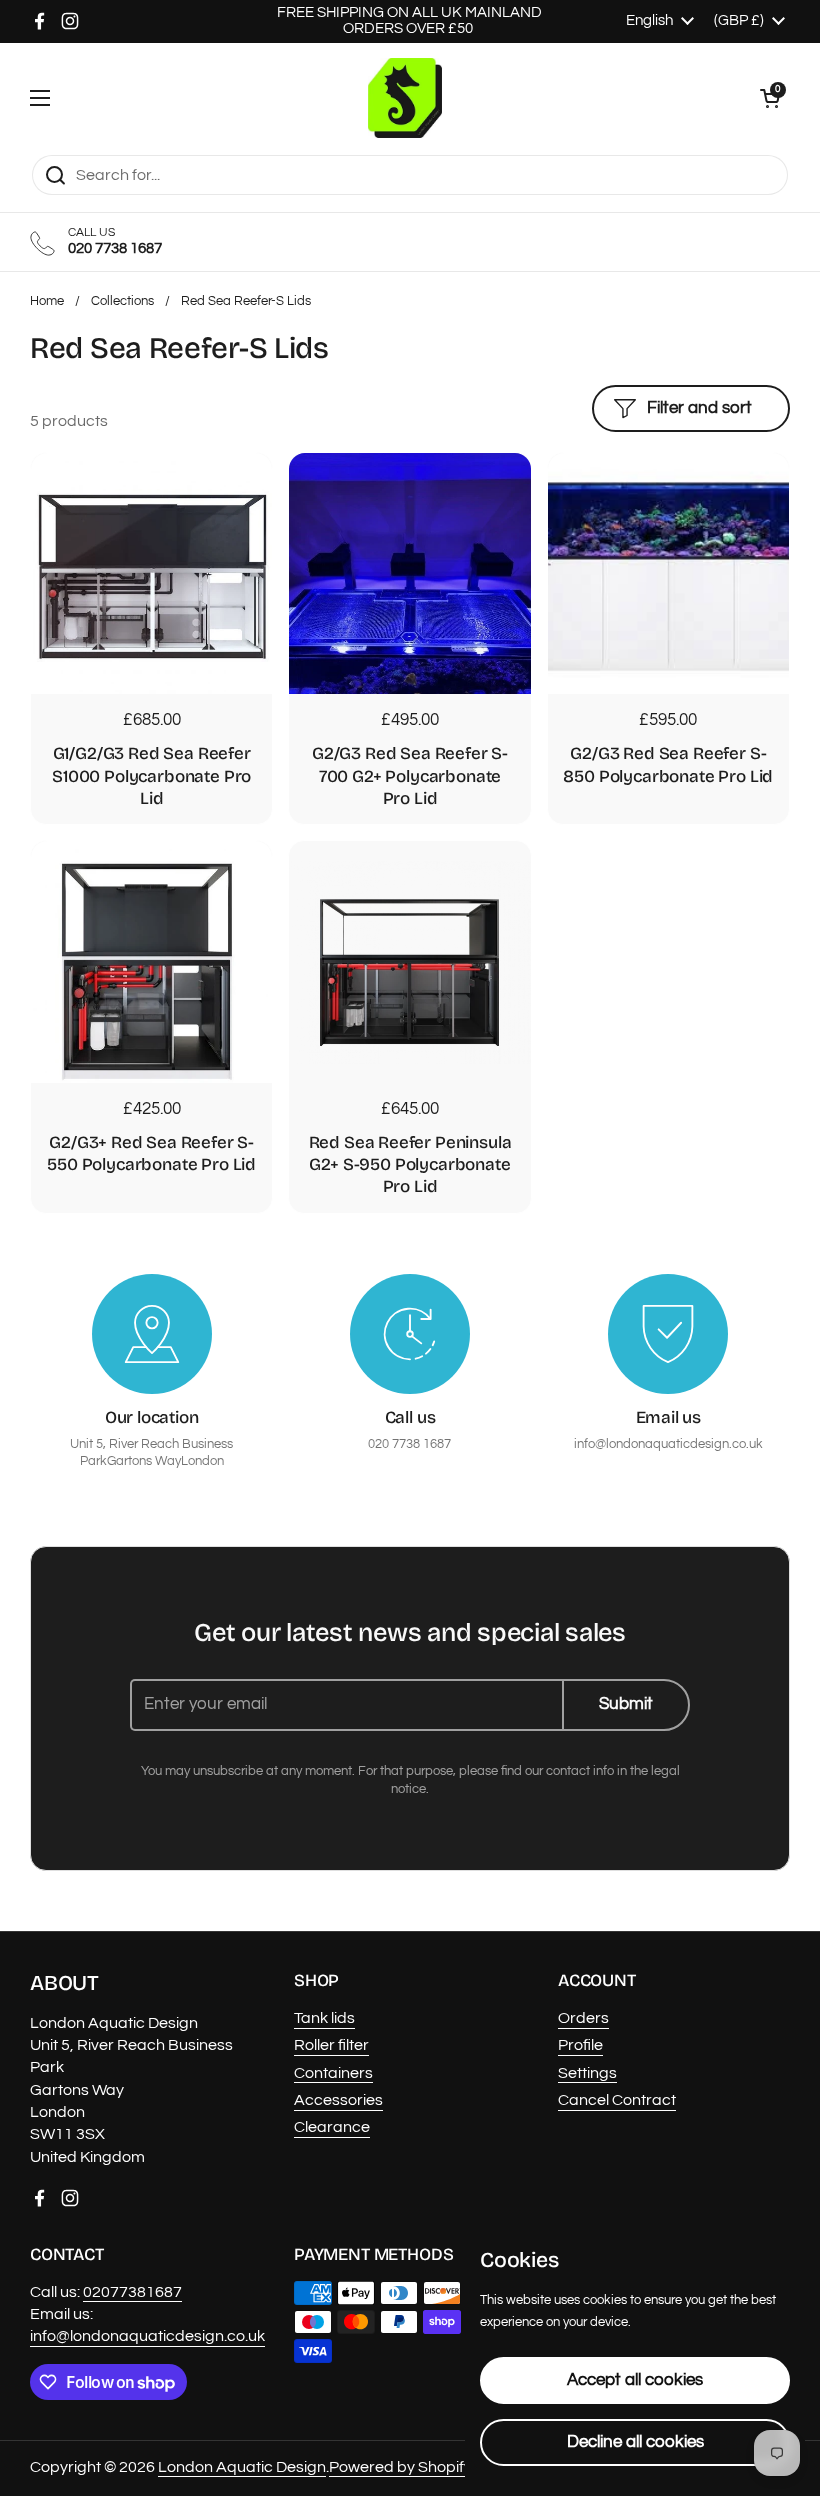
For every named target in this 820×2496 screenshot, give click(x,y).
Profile (580, 2045)
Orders (583, 2018)
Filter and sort (699, 408)
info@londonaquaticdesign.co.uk (147, 2336)
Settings (587, 2073)
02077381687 (132, 2292)
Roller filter (331, 2045)
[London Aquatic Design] (405, 98)
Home (47, 301)
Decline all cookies (635, 2442)
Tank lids (324, 2018)
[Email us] (668, 1334)
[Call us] (410, 1334)
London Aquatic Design (242, 2467)
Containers (333, 2073)
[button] (770, 98)
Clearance (332, 2127)
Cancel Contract (617, 2100)
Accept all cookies (635, 2380)
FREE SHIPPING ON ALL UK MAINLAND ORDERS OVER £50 (409, 20)
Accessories (338, 2100)
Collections (122, 301)
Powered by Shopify (400, 2467)
